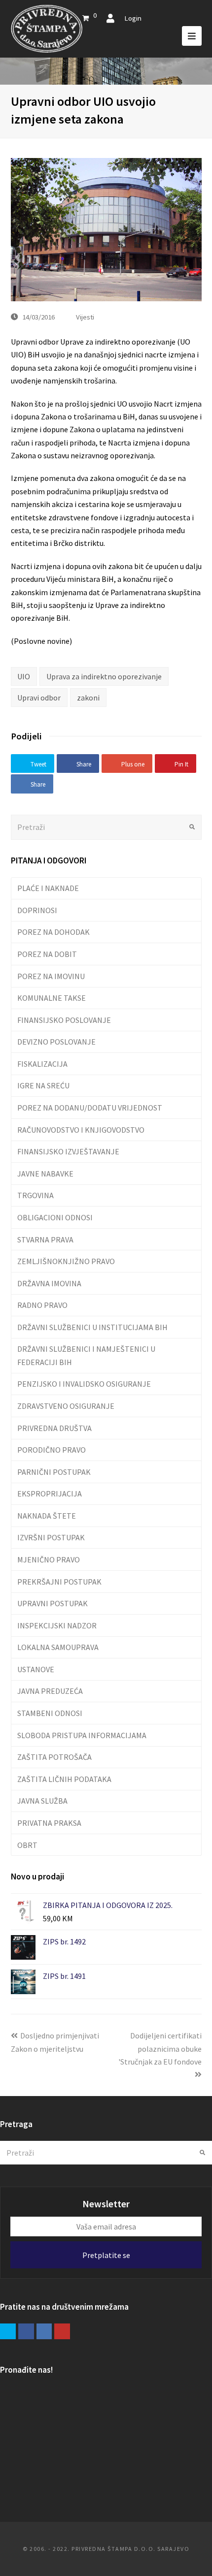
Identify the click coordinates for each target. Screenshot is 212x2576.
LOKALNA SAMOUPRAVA (58, 1647)
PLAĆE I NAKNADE (48, 888)
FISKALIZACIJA (42, 1064)
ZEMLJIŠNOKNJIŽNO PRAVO (66, 1261)
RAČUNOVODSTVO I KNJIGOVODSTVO (81, 1130)
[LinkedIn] (44, 2331)
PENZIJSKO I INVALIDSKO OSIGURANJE (84, 1384)
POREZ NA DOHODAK (53, 932)
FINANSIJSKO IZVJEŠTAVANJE (68, 1151)
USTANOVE (36, 1669)
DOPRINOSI (37, 910)
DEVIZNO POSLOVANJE (56, 1042)
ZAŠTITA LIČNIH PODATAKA (64, 1779)
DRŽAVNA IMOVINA (49, 1283)
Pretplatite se (106, 2255)
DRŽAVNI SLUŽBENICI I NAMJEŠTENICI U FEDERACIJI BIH (86, 1355)
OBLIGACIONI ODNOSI (55, 1217)
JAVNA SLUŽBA (42, 1801)
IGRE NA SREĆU (43, 1085)
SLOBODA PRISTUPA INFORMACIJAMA (82, 1735)
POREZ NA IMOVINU (51, 976)
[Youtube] (62, 2331)
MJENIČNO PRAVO (49, 1559)
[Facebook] (26, 2331)
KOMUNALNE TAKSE (52, 998)
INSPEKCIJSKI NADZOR (57, 1625)
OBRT (27, 1845)
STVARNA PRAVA (45, 1240)
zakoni (88, 698)
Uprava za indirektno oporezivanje (104, 676)
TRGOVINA (35, 1195)
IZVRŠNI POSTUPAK (51, 1537)
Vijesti (85, 317)
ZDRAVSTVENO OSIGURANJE (66, 1406)
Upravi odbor (39, 698)
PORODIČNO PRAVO (52, 1450)
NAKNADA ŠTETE (47, 1516)
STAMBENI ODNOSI (50, 1713)
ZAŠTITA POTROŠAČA (54, 1757)
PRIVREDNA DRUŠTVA (54, 1428)
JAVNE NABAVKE (45, 1174)
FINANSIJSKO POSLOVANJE (64, 1020)
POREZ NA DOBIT (47, 954)
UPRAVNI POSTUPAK (53, 1603)
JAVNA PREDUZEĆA (50, 1691)
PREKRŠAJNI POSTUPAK (59, 1582)
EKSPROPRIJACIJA (50, 1494)
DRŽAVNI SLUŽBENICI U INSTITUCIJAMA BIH (92, 1327)
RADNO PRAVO (42, 1305)
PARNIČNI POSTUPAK (54, 1472)
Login (133, 18)
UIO (24, 676)
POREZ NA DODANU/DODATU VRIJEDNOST (90, 1108)
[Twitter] (8, 2331)
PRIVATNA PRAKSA (49, 1823)
